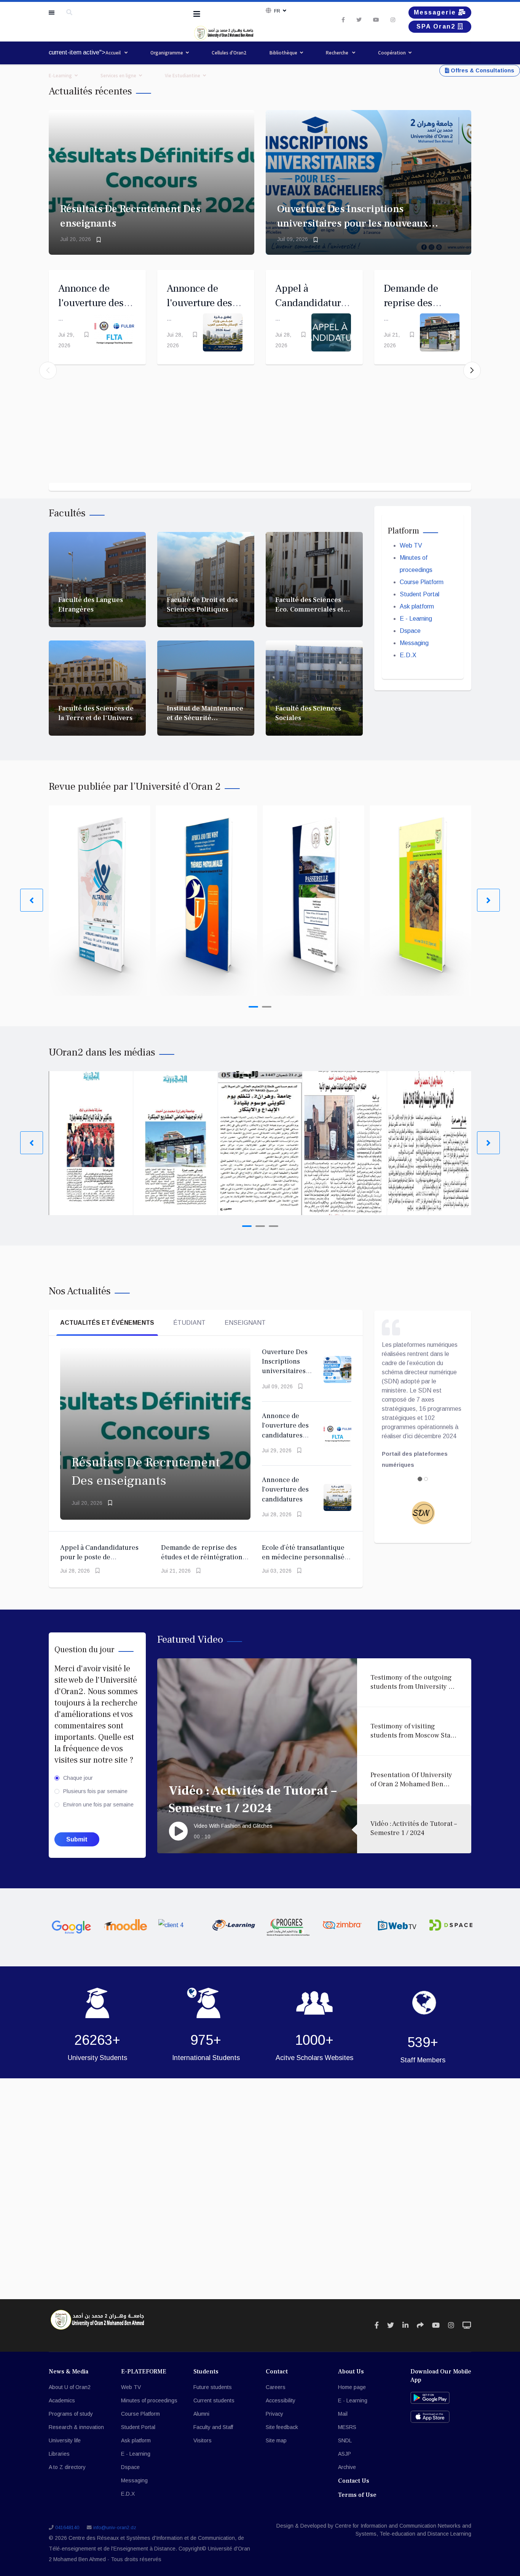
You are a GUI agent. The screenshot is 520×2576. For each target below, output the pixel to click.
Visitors (203, 2440)
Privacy (274, 2414)
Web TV (411, 545)
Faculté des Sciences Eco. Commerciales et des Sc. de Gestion (309, 610)
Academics (62, 2400)
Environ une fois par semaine (98, 1805)
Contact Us (354, 2481)
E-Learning (60, 76)
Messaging (414, 643)
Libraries (59, 2454)
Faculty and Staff (213, 2427)
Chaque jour (78, 1778)
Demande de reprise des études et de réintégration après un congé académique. (205, 1557)
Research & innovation (76, 2427)
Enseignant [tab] (245, 1323)
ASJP (345, 2454)
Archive (347, 2467)
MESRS (347, 2427)
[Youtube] (376, 20)
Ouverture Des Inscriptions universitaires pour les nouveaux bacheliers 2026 (353, 223)
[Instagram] (393, 20)
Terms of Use (357, 2495)
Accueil (114, 53)
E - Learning (416, 619)
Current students (214, 2400)
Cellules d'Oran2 (229, 53)
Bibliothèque (283, 53)
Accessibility (281, 2400)
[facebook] (343, 20)
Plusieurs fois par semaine (95, 1791)
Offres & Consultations (482, 70)
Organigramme (167, 53)
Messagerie (436, 12)
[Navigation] (197, 14)
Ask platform (417, 606)
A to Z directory (67, 2467)
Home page (352, 2387)
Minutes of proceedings (149, 2400)
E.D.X (408, 655)
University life (65, 2440)
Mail (343, 2414)
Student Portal (420, 594)
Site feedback (282, 2427)
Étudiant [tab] (189, 1323)
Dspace (410, 631)
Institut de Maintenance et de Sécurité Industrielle (205, 718)
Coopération (392, 53)
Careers (276, 2387)
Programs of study (71, 2414)
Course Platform (422, 582)
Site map (276, 2440)
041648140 (67, 2528)
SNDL (345, 2440)
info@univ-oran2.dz (115, 2528)
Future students (213, 2387)
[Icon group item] (377, 2325)
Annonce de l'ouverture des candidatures (199, 303)
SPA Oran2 (437, 26)
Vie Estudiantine (183, 76)
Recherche (338, 53)
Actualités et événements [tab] (107, 1323)
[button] (472, 371)
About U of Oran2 (70, 2387)
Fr (277, 11)
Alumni (201, 2414)
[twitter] (359, 20)
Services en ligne (118, 76)
